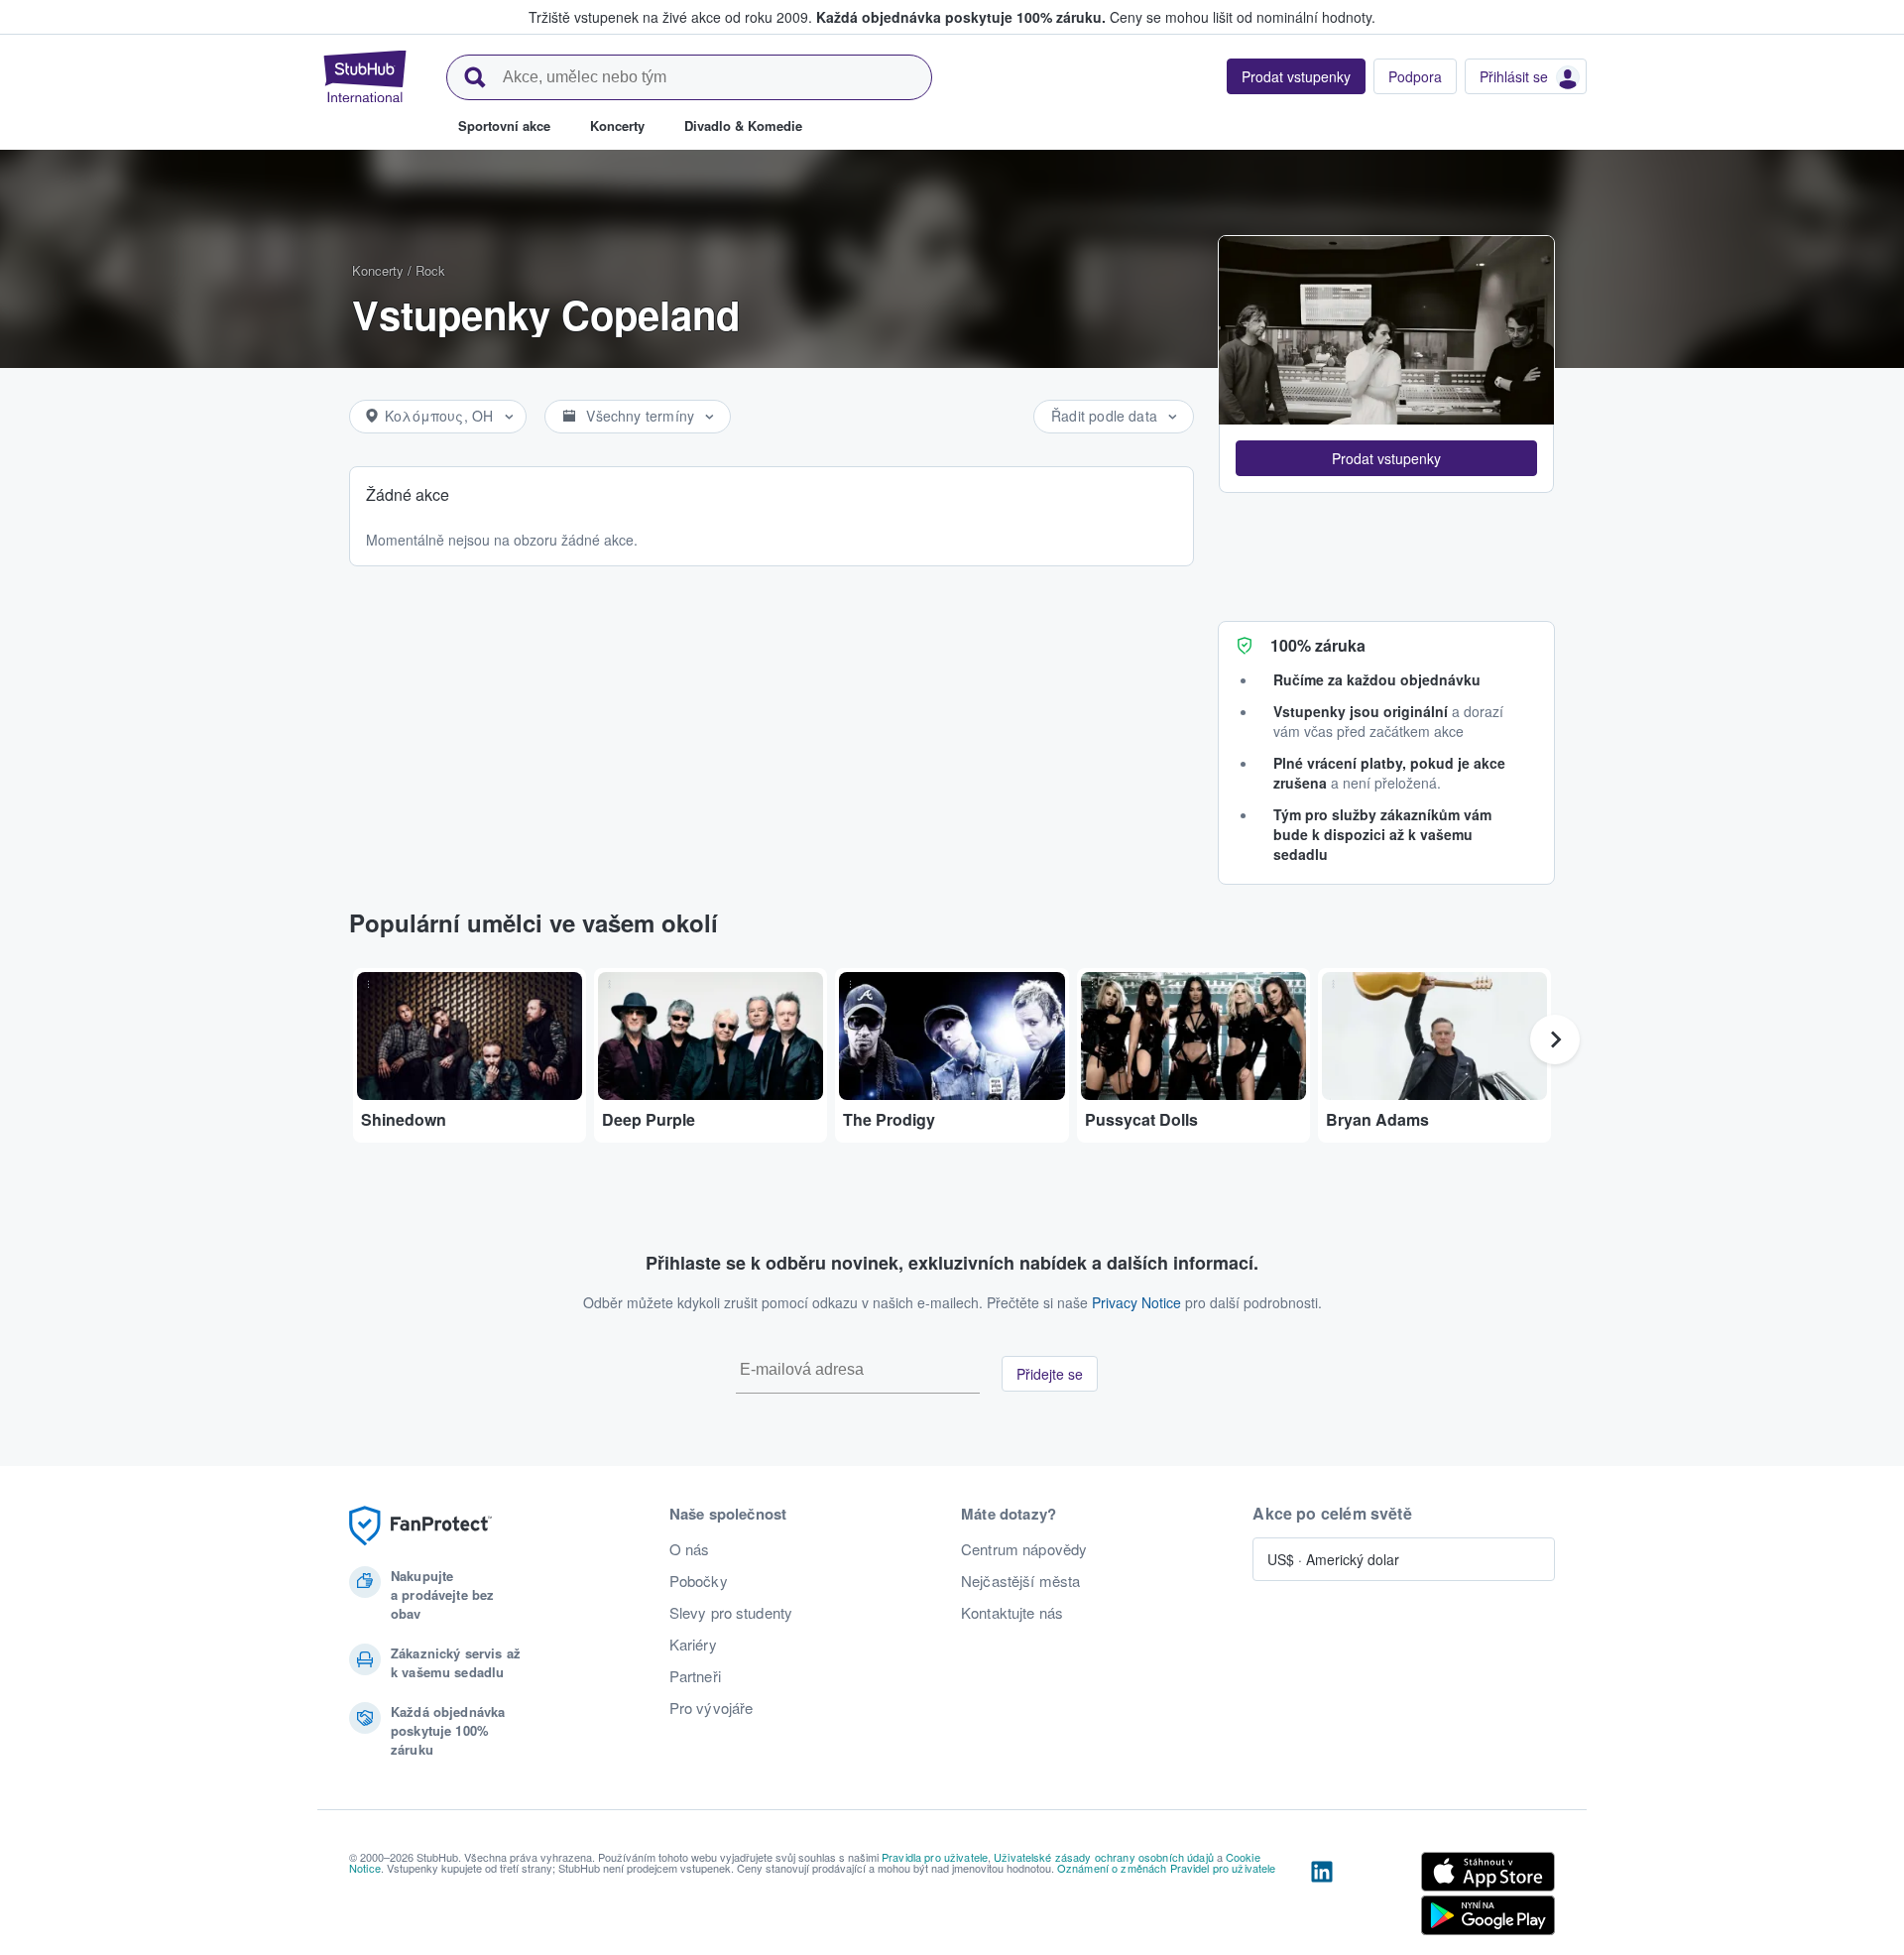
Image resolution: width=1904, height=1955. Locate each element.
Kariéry (693, 1645)
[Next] (1555, 1039)
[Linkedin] (1322, 1897)
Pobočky (699, 1581)
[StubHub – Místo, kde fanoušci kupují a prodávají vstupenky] (365, 76)
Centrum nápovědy (1024, 1549)
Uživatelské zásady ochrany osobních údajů (1104, 1857)
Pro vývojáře (712, 1708)
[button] (1386, 458)
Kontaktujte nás (1012, 1613)
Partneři (695, 1676)
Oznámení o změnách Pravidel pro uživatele (1167, 1868)
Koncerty (378, 270)
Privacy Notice (1136, 1302)
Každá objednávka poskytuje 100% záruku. (961, 17)
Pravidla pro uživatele (935, 1857)
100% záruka (1318, 645)
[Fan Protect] (420, 1526)
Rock (430, 270)
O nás (690, 1549)
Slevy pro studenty (731, 1613)
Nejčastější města (1020, 1581)
